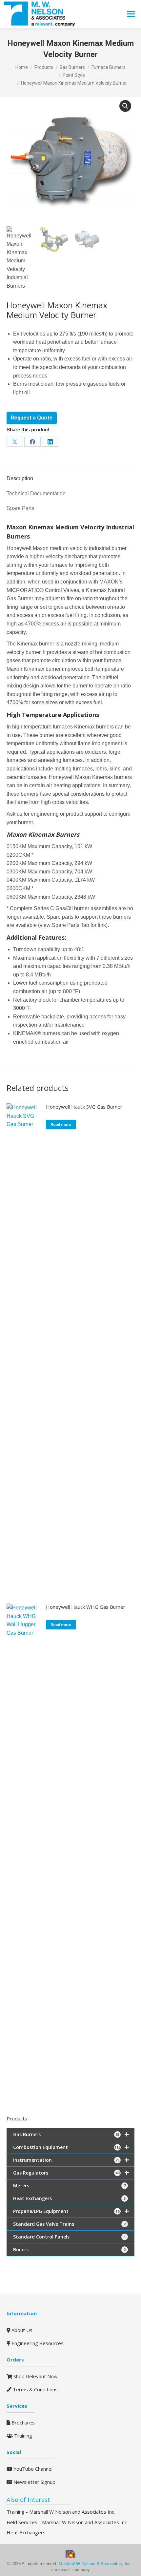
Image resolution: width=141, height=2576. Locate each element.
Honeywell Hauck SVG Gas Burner (84, 1107)
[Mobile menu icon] (131, 14)
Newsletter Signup (34, 2482)
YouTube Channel (32, 2469)
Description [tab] (20, 478)
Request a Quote (32, 418)
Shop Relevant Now (35, 2376)
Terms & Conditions (35, 2389)
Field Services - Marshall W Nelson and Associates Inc (67, 2522)
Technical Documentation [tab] (36, 493)
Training (22, 2436)
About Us (21, 2330)
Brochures (22, 2423)
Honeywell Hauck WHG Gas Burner (86, 1607)
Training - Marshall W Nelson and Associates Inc (60, 2512)
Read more (61, 1125)
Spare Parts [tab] (20, 508)
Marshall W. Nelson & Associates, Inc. (96, 2564)
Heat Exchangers (26, 2532)
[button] (125, 106)
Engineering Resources (37, 2343)
